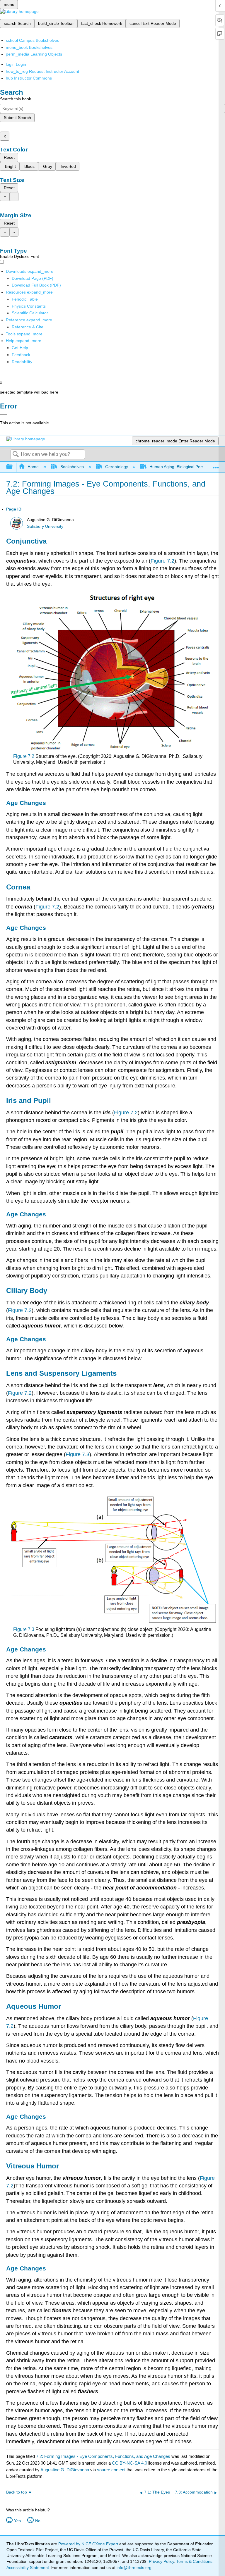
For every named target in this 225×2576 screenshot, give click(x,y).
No (38, 2521)
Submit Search (17, 118)
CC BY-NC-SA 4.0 (129, 2463)
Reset (9, 157)
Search (16, 455)
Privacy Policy (161, 2561)
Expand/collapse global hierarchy (13, 467)
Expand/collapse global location (216, 465)
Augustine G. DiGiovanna (65, 2470)
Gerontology (117, 467)
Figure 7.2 (162, 561)
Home (33, 467)
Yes (17, 2521)
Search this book (16, 99)
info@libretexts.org (133, 2568)
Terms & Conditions (194, 2561)
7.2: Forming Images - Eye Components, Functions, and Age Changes (103, 2456)
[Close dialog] (4, 414)
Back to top (17, 2492)
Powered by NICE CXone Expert (89, 2544)
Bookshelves (72, 467)
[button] (21, 355)
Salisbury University (45, 526)
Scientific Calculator (30, 313)
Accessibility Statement (28, 2568)
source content (111, 2470)
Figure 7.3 (77, 1454)
